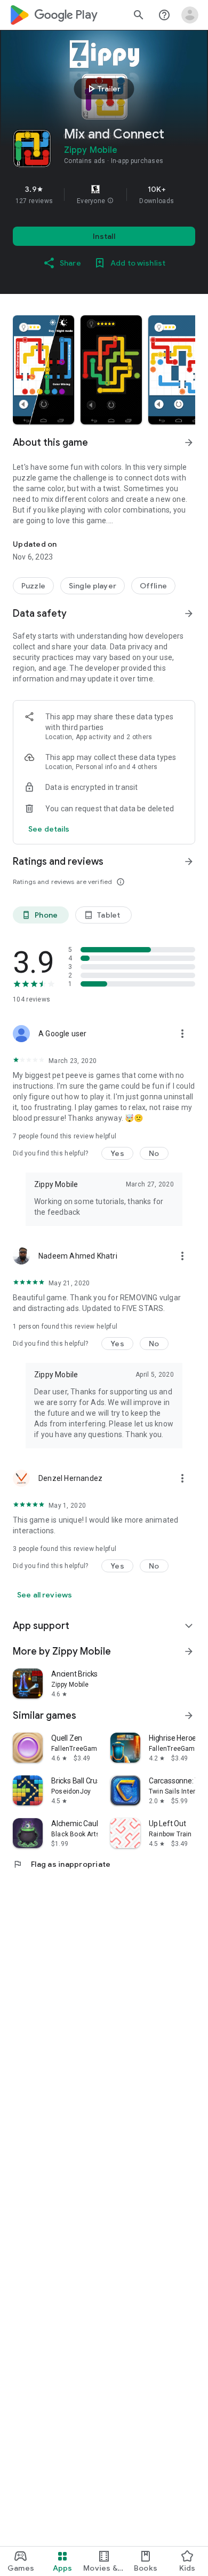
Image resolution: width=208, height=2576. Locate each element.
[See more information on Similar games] (189, 1716)
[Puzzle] (33, 586)
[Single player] (93, 586)
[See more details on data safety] (49, 829)
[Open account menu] (190, 15)
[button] (110, 201)
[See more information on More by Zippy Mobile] (189, 1651)
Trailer (103, 89)
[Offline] (153, 586)
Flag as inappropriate (62, 1864)
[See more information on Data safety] (189, 614)
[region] (104, 195)
